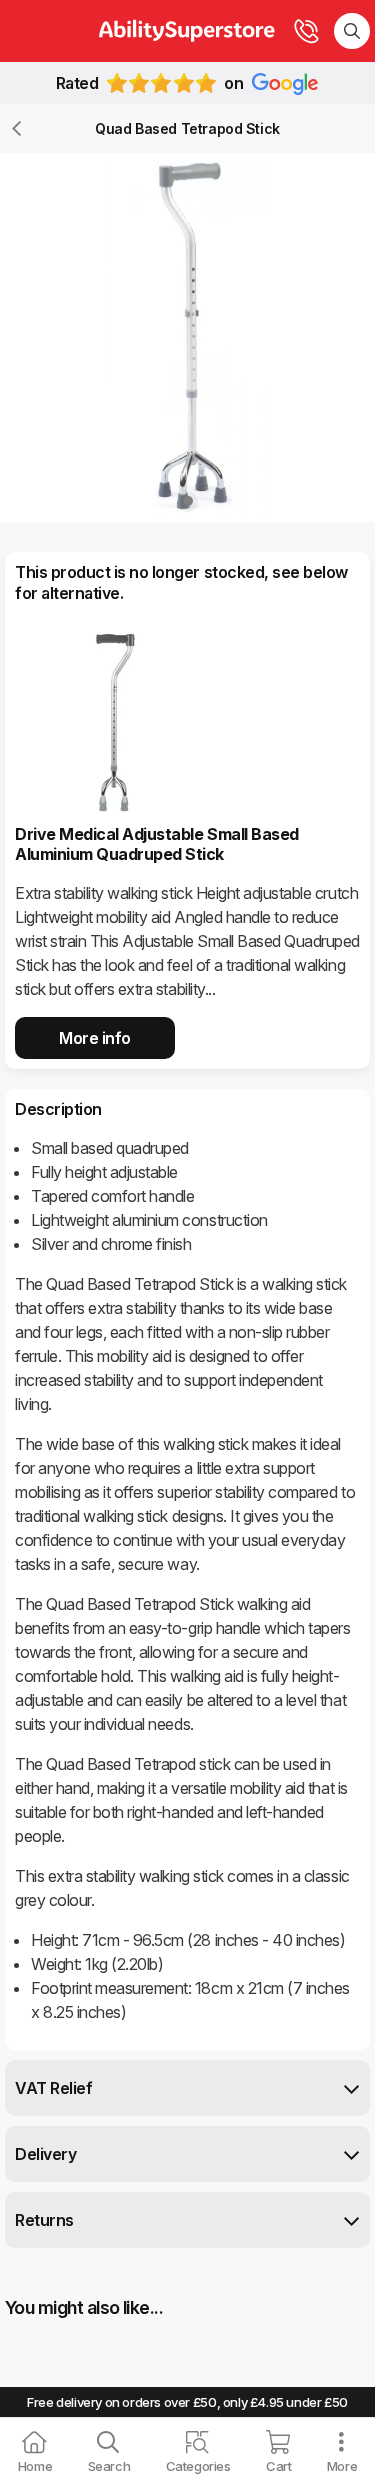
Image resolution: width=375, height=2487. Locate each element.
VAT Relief (53, 2088)
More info (95, 1038)
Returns (44, 2220)
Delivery (45, 2154)
